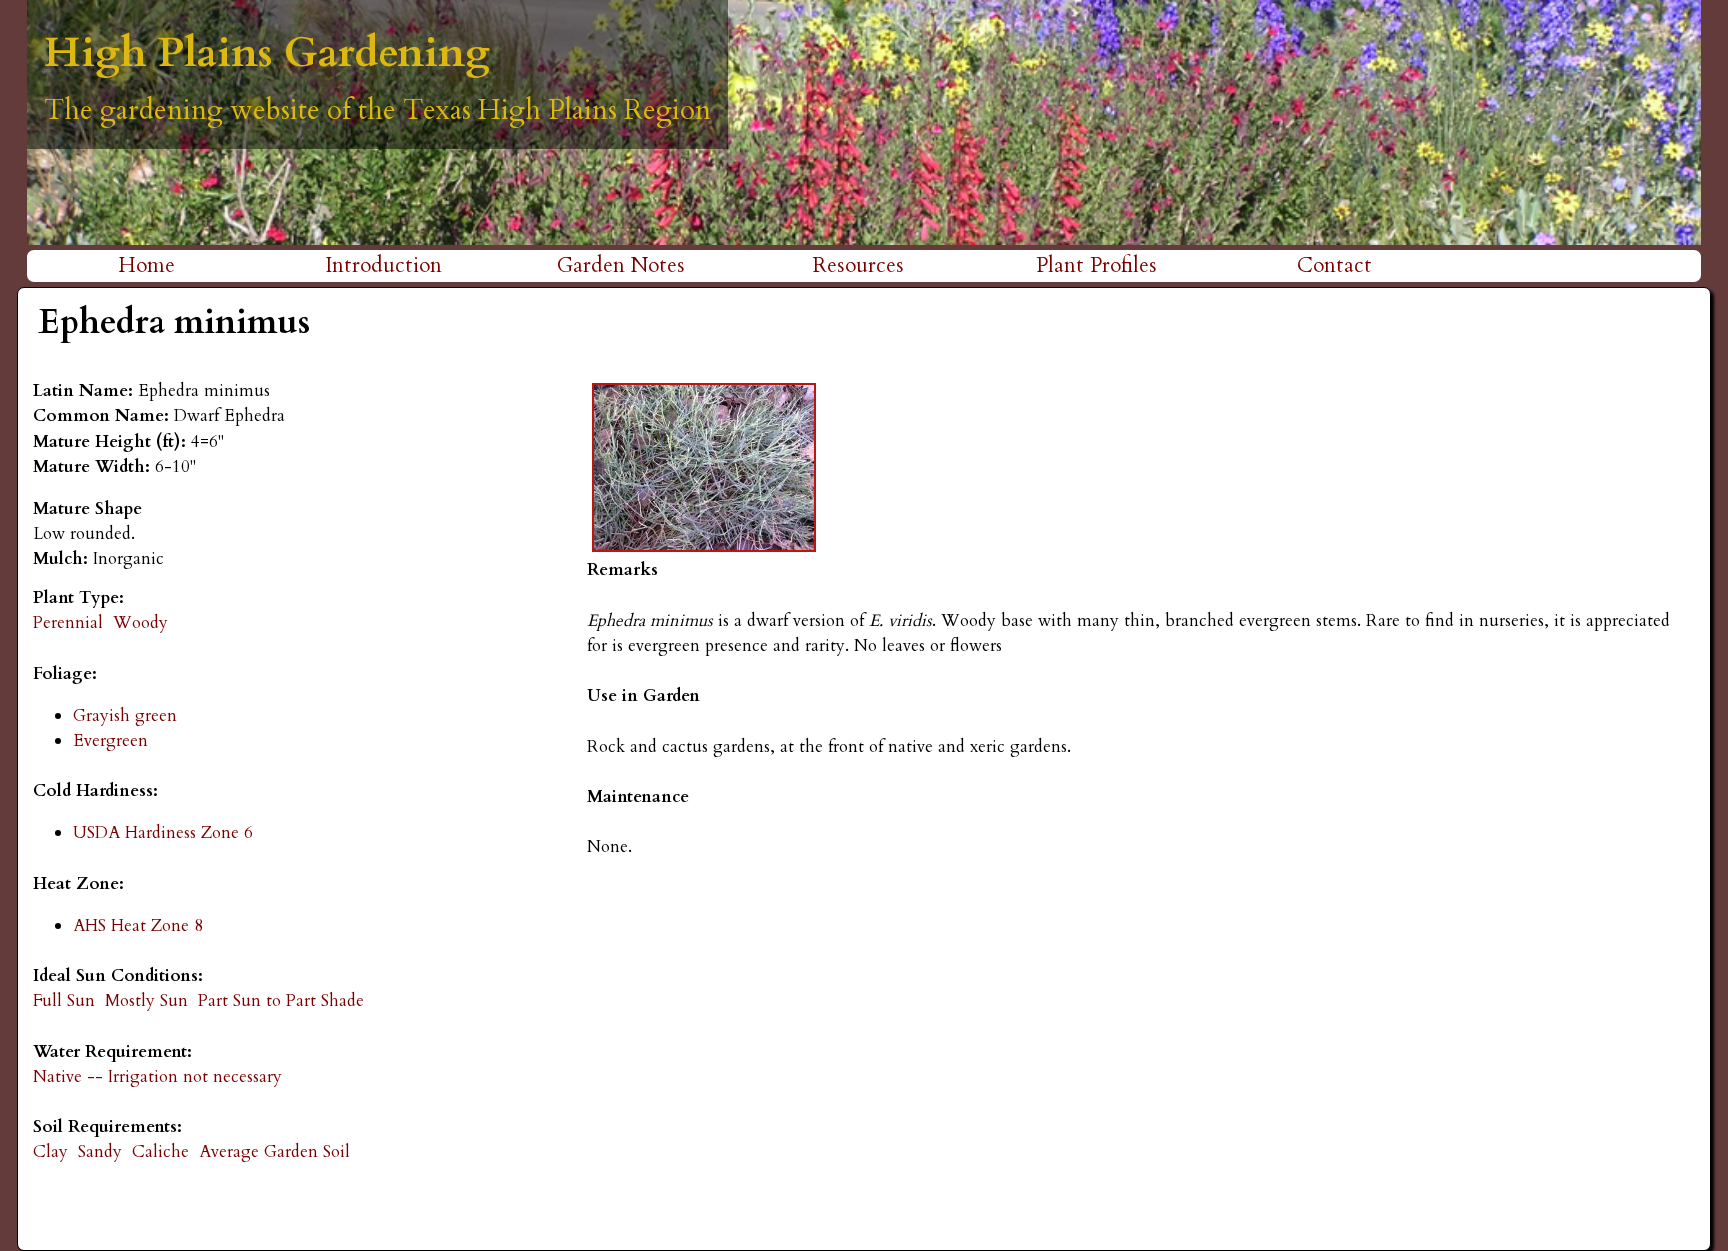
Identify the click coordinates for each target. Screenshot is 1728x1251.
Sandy (100, 1151)
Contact (1334, 265)
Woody (140, 622)
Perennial (68, 622)
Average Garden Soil (274, 1151)
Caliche (160, 1151)
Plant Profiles (1096, 265)
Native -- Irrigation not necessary (157, 1076)
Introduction (383, 265)
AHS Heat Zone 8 (138, 925)
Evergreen (110, 740)
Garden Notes (621, 265)
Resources (858, 265)
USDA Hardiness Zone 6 (163, 832)
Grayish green (125, 715)
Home (146, 265)
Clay (50, 1151)
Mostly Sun (146, 1000)
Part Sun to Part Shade (281, 1000)
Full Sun (64, 1000)
